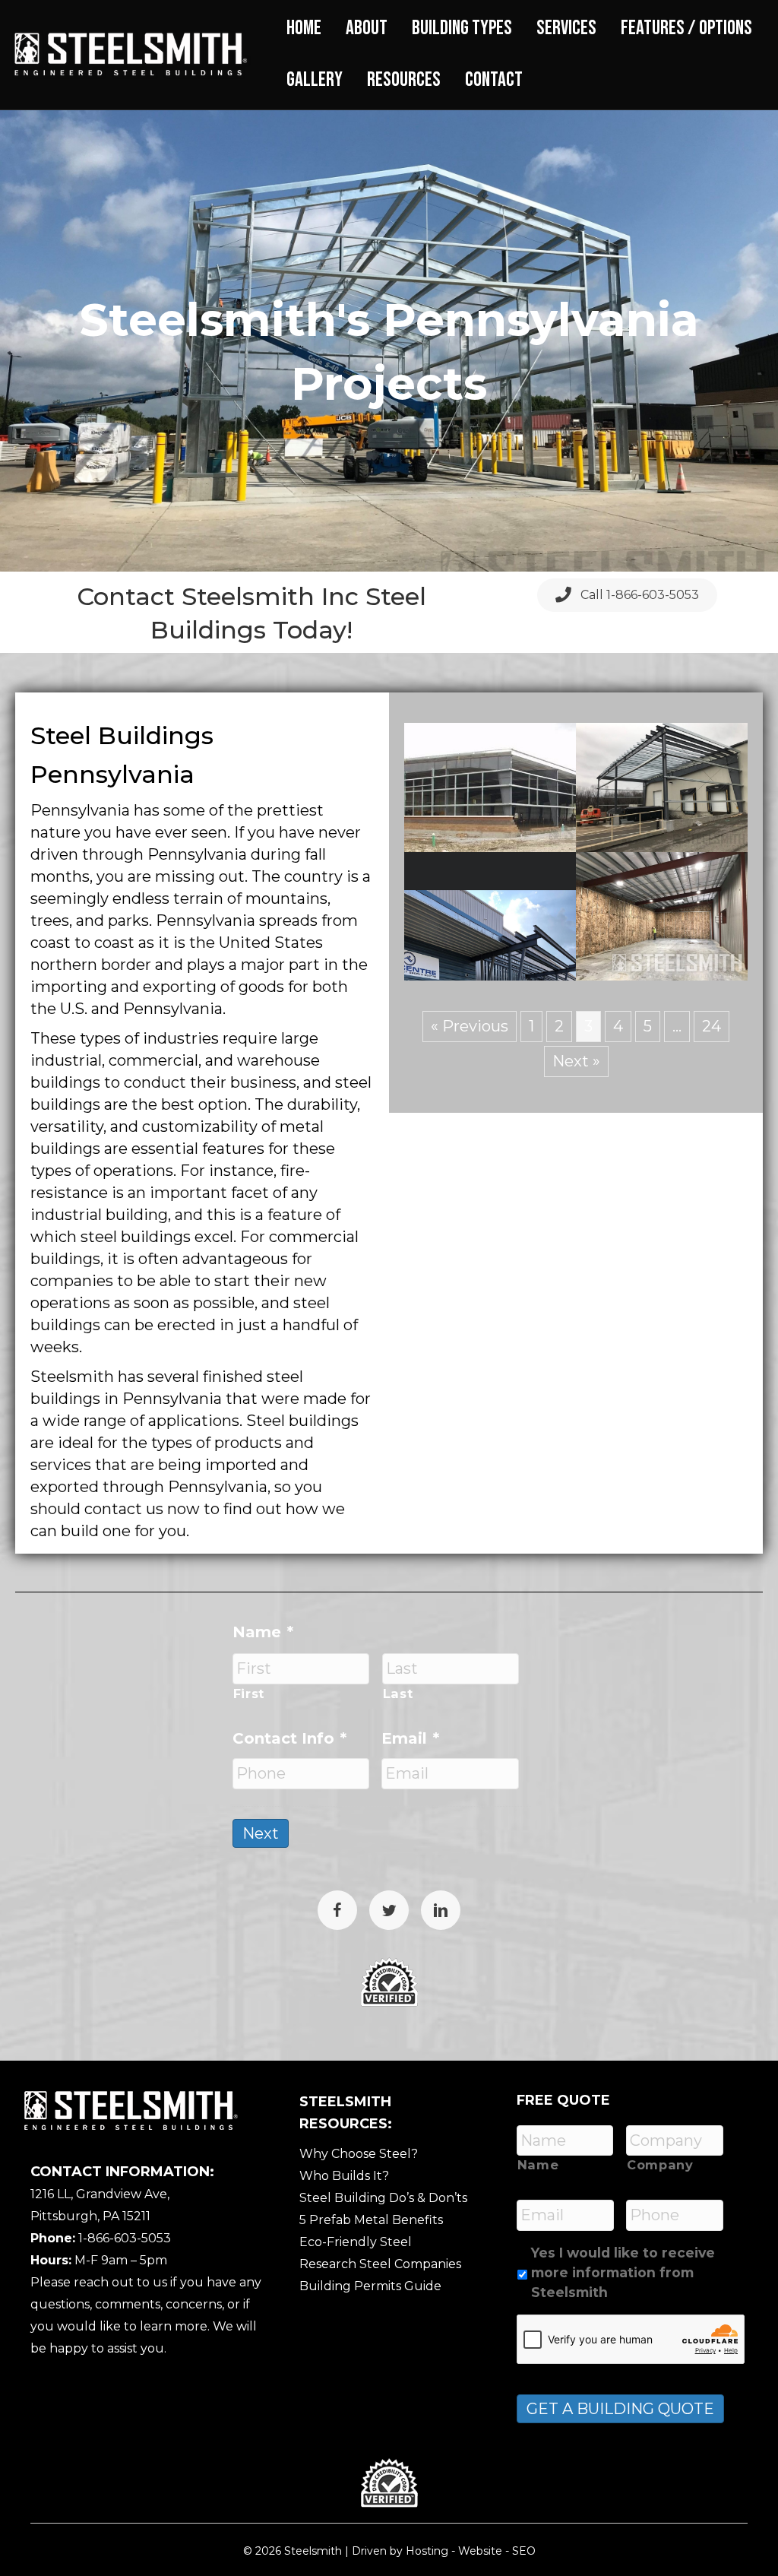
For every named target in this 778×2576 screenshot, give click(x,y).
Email (410, 1738)
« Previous (470, 1026)
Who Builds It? (344, 2176)
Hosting (427, 2551)
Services (566, 28)
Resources (404, 80)
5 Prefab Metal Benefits (371, 2220)
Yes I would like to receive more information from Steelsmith (623, 2273)
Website (480, 2551)
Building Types (462, 28)
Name (263, 1632)
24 (712, 1026)
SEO (524, 2551)
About (367, 28)
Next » (576, 1061)
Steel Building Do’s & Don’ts (383, 2198)
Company (660, 2165)
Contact (494, 80)
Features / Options (686, 28)
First (249, 1694)
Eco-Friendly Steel (356, 2242)
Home (304, 28)
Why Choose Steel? (359, 2154)
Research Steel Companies (380, 2264)
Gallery (315, 80)
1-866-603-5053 (125, 2238)
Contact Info (289, 1738)
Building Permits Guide (370, 2286)
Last (398, 1694)
